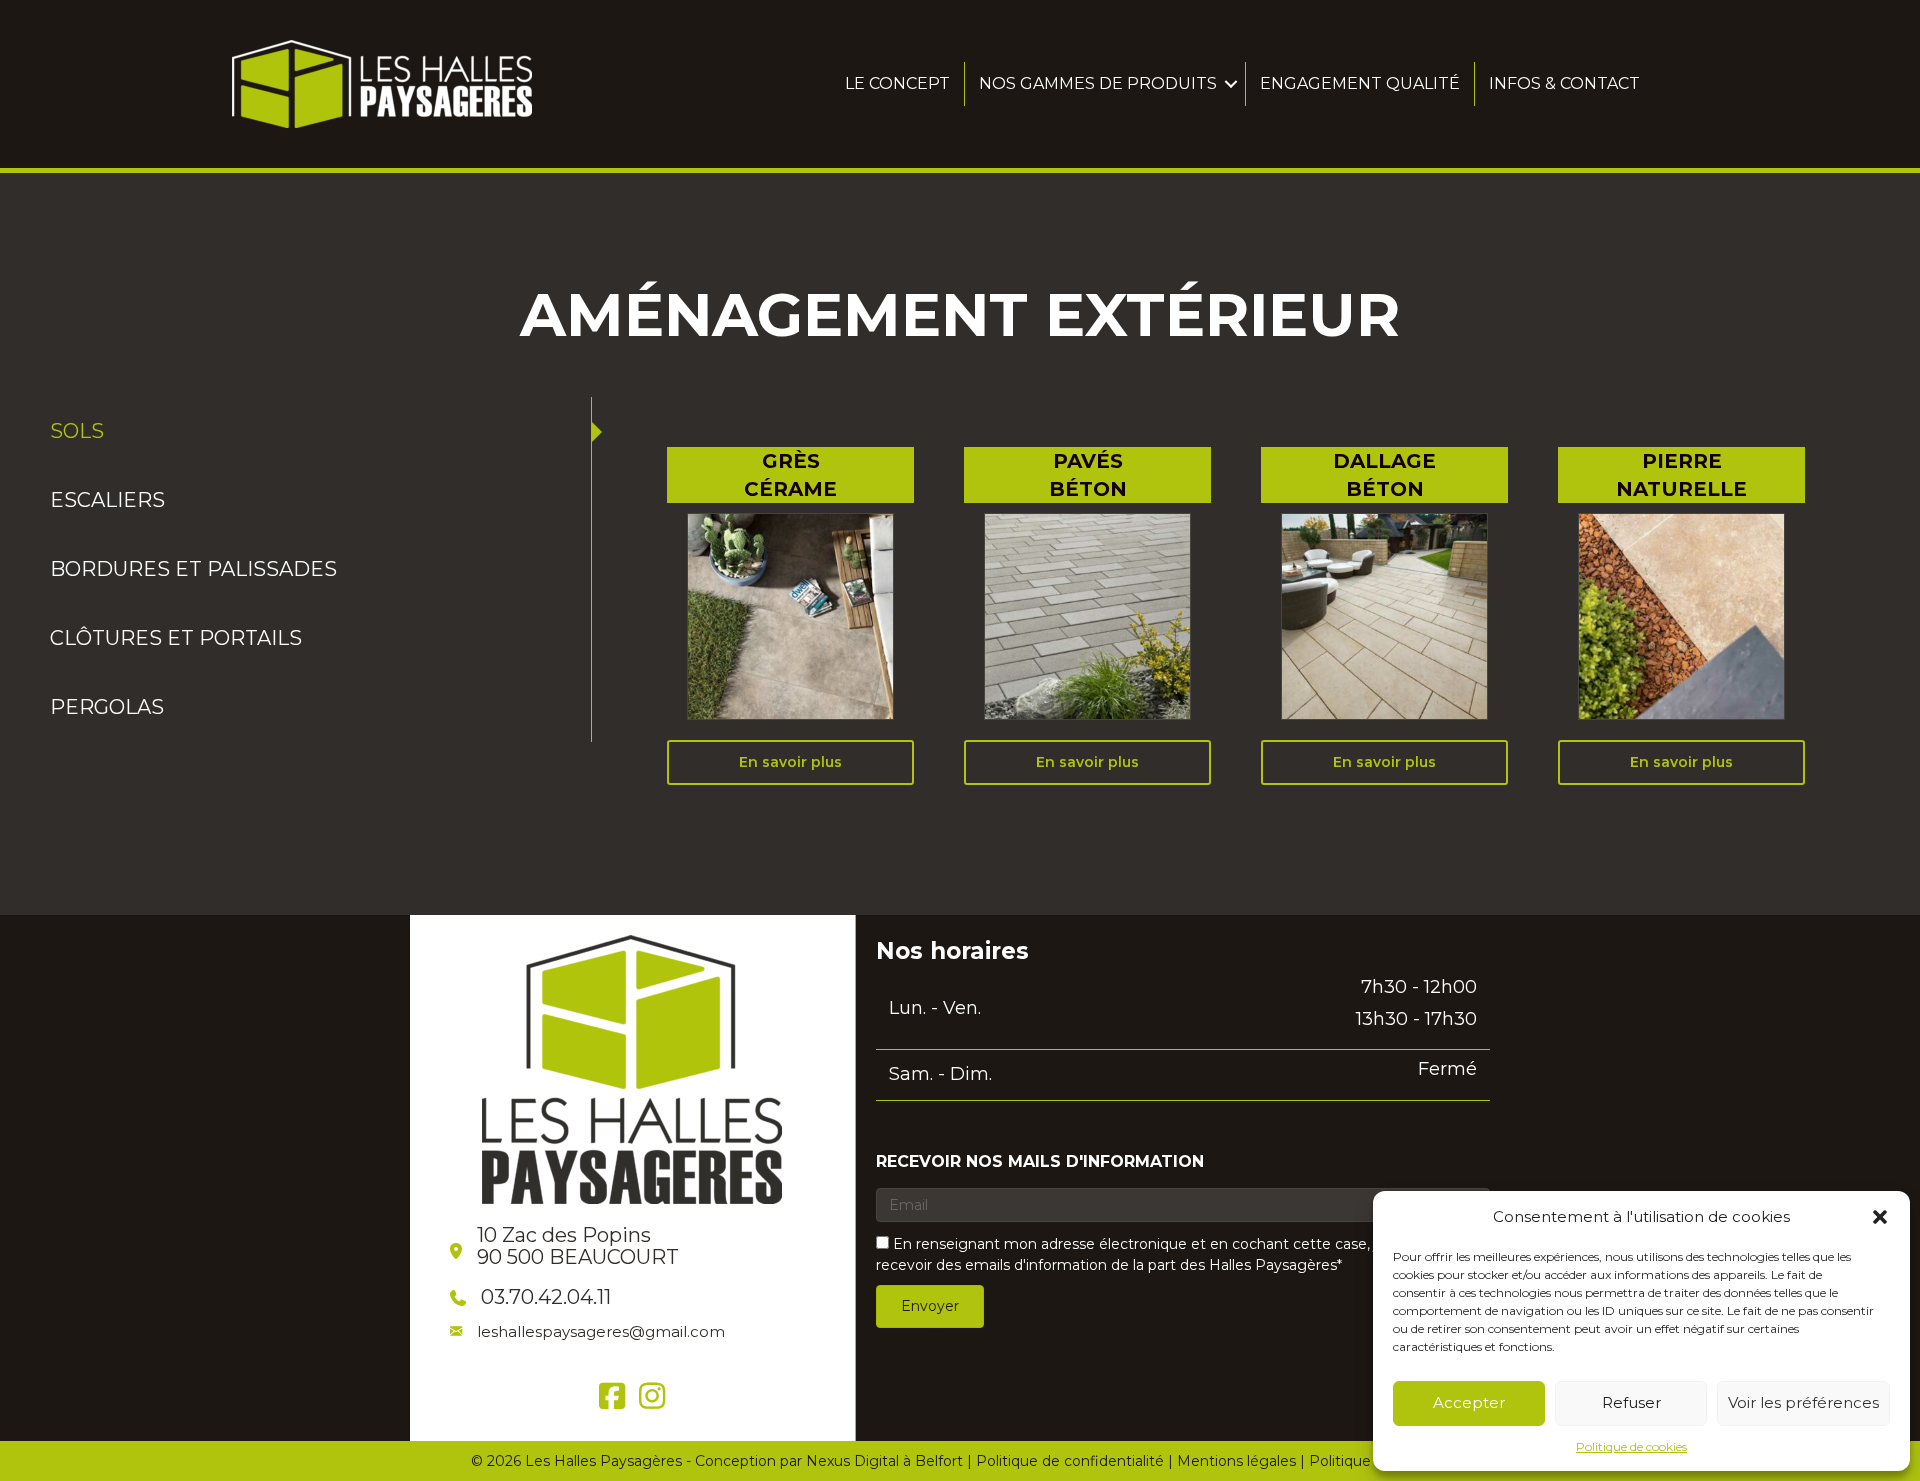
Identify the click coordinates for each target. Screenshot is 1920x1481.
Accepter (1469, 1402)
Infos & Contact (1564, 83)
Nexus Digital (852, 1461)
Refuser (1631, 1402)
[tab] (316, 431)
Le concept (897, 83)
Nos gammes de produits (1098, 83)
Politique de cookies (1631, 1446)
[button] (1880, 1217)
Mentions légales (1236, 1461)
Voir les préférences (1803, 1402)
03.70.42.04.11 (546, 1297)
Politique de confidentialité (1070, 1461)
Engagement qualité (1360, 83)
